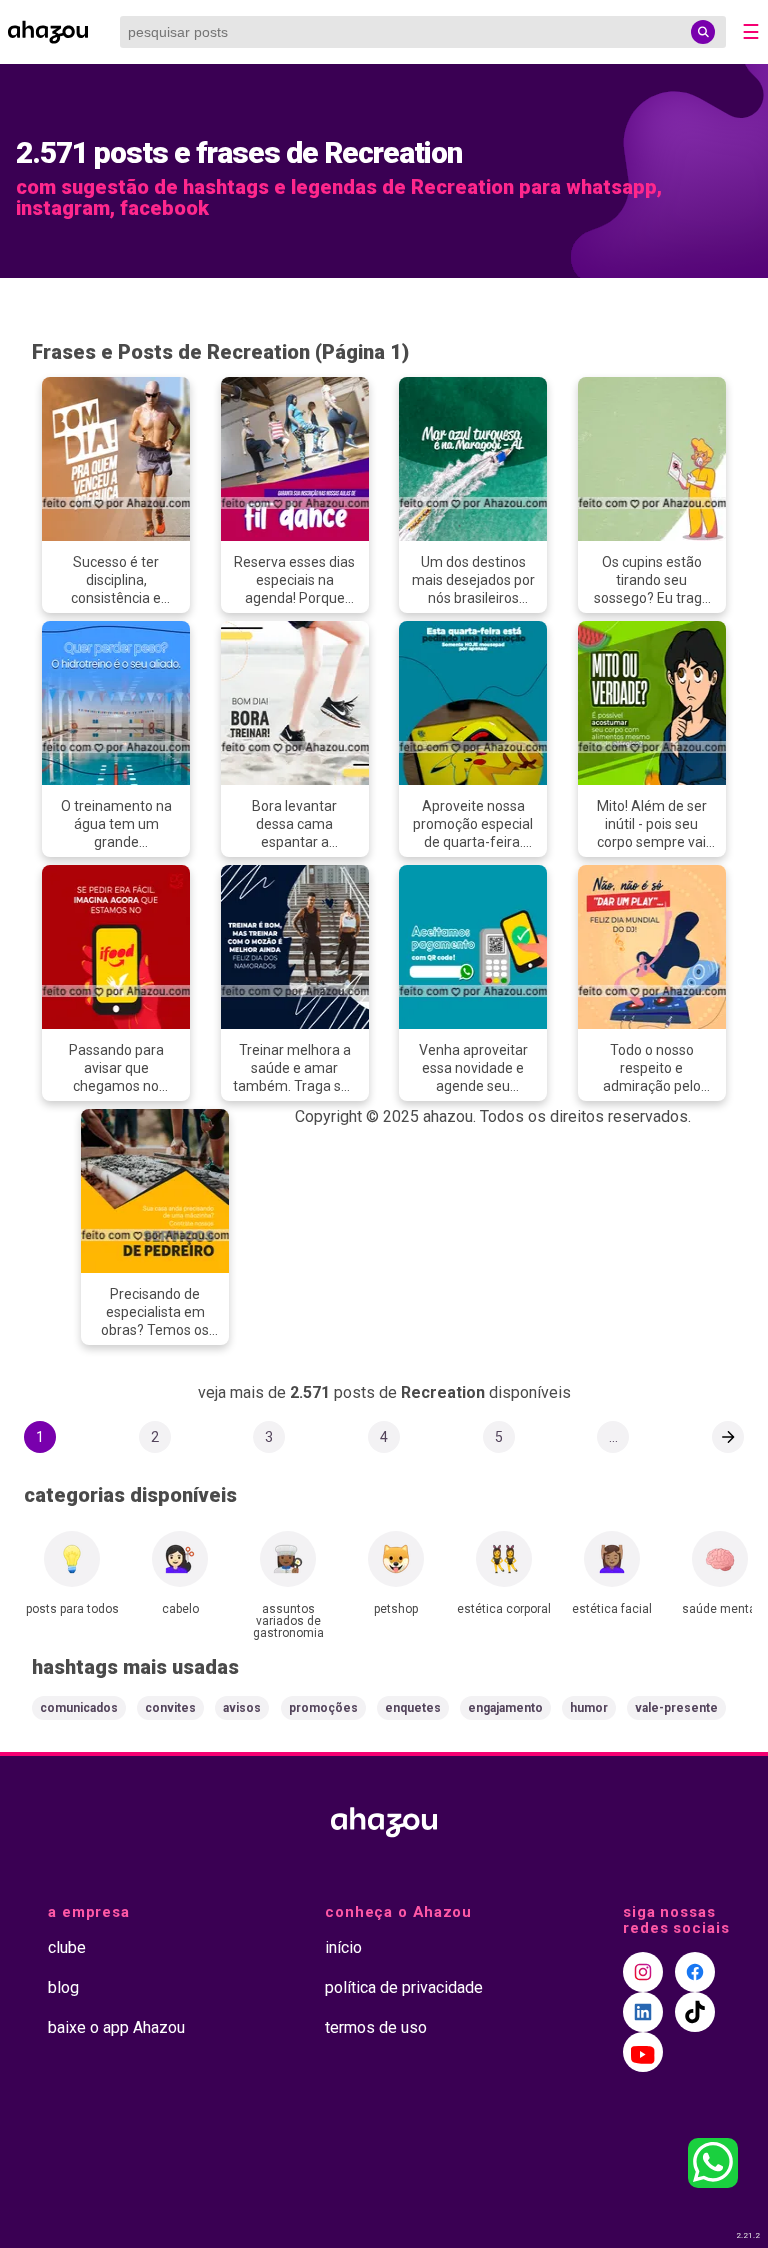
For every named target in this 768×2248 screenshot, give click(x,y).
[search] (703, 32)
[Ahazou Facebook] (695, 1972)
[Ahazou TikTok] (695, 2012)
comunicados (79, 1708)
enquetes (413, 1708)
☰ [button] (751, 32)
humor (589, 1708)
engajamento (505, 1708)
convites (170, 1708)
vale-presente (676, 1708)
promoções (323, 1708)
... (613, 1437)
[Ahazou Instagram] (643, 1972)
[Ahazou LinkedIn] (643, 2012)
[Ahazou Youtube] (643, 2052)
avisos (242, 1708)
